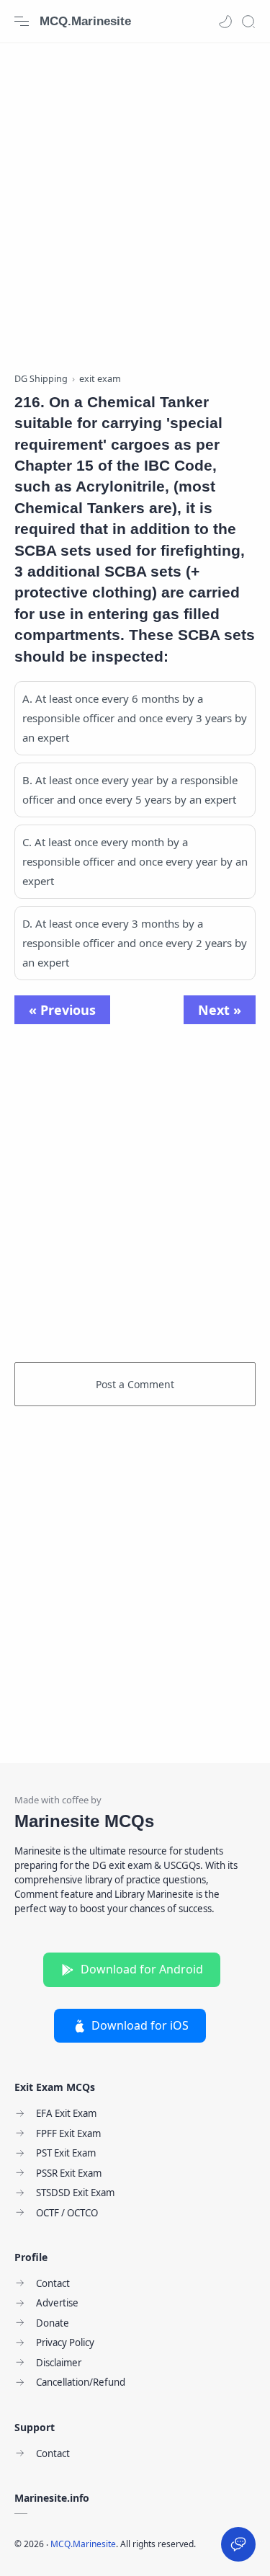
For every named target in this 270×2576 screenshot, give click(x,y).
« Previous (62, 1010)
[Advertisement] (135, 200)
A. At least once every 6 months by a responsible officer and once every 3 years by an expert (135, 718)
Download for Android (142, 1969)
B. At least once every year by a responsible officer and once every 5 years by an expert (130, 790)
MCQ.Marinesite (85, 21)
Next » (220, 1010)
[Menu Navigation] (22, 22)
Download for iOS (140, 2025)
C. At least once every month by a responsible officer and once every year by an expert (135, 861)
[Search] (248, 22)
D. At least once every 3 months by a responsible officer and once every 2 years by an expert (135, 943)
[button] (225, 22)
